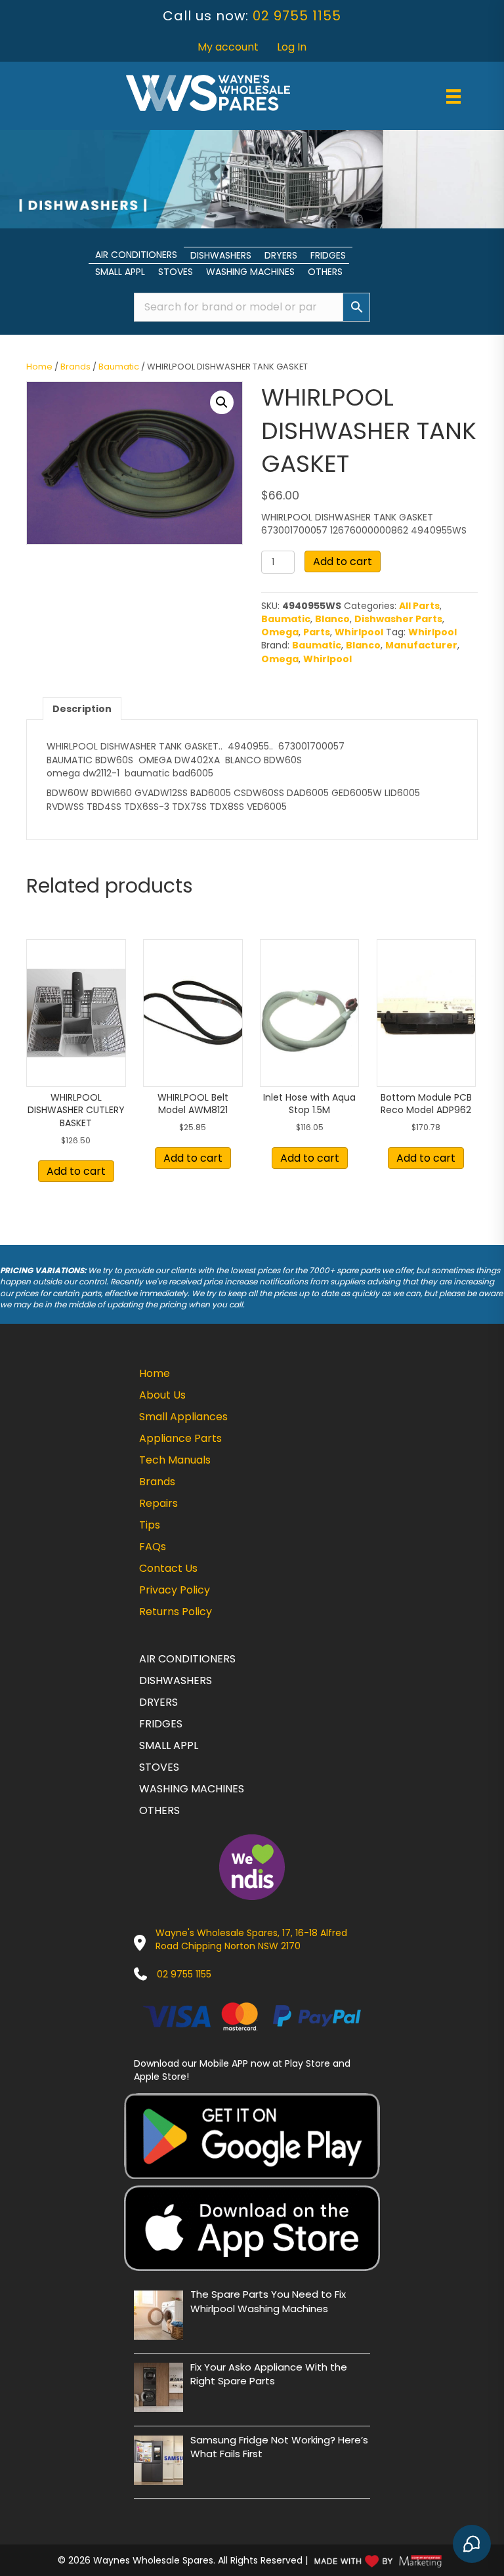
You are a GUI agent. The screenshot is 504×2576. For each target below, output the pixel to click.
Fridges (328, 255)
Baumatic (119, 367)
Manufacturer (421, 645)
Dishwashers (221, 255)
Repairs (158, 1503)
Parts (317, 632)
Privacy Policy (175, 1590)
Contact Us (168, 1568)
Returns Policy (176, 1612)
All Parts (419, 606)
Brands (75, 367)
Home (39, 367)
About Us (162, 1395)
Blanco (332, 619)
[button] (222, 402)
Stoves (176, 272)
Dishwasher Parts (398, 619)
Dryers (281, 255)
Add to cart (343, 561)
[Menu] (453, 96)
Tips (150, 1525)
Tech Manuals (175, 1460)
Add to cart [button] (76, 1171)
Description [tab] (82, 709)
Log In (292, 47)
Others (325, 272)
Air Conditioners (136, 255)
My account (228, 47)
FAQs (153, 1547)
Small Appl (120, 272)
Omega (280, 632)
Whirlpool (359, 632)
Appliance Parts (180, 1438)
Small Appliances (183, 1417)
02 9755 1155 (297, 16)
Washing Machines (250, 272)
